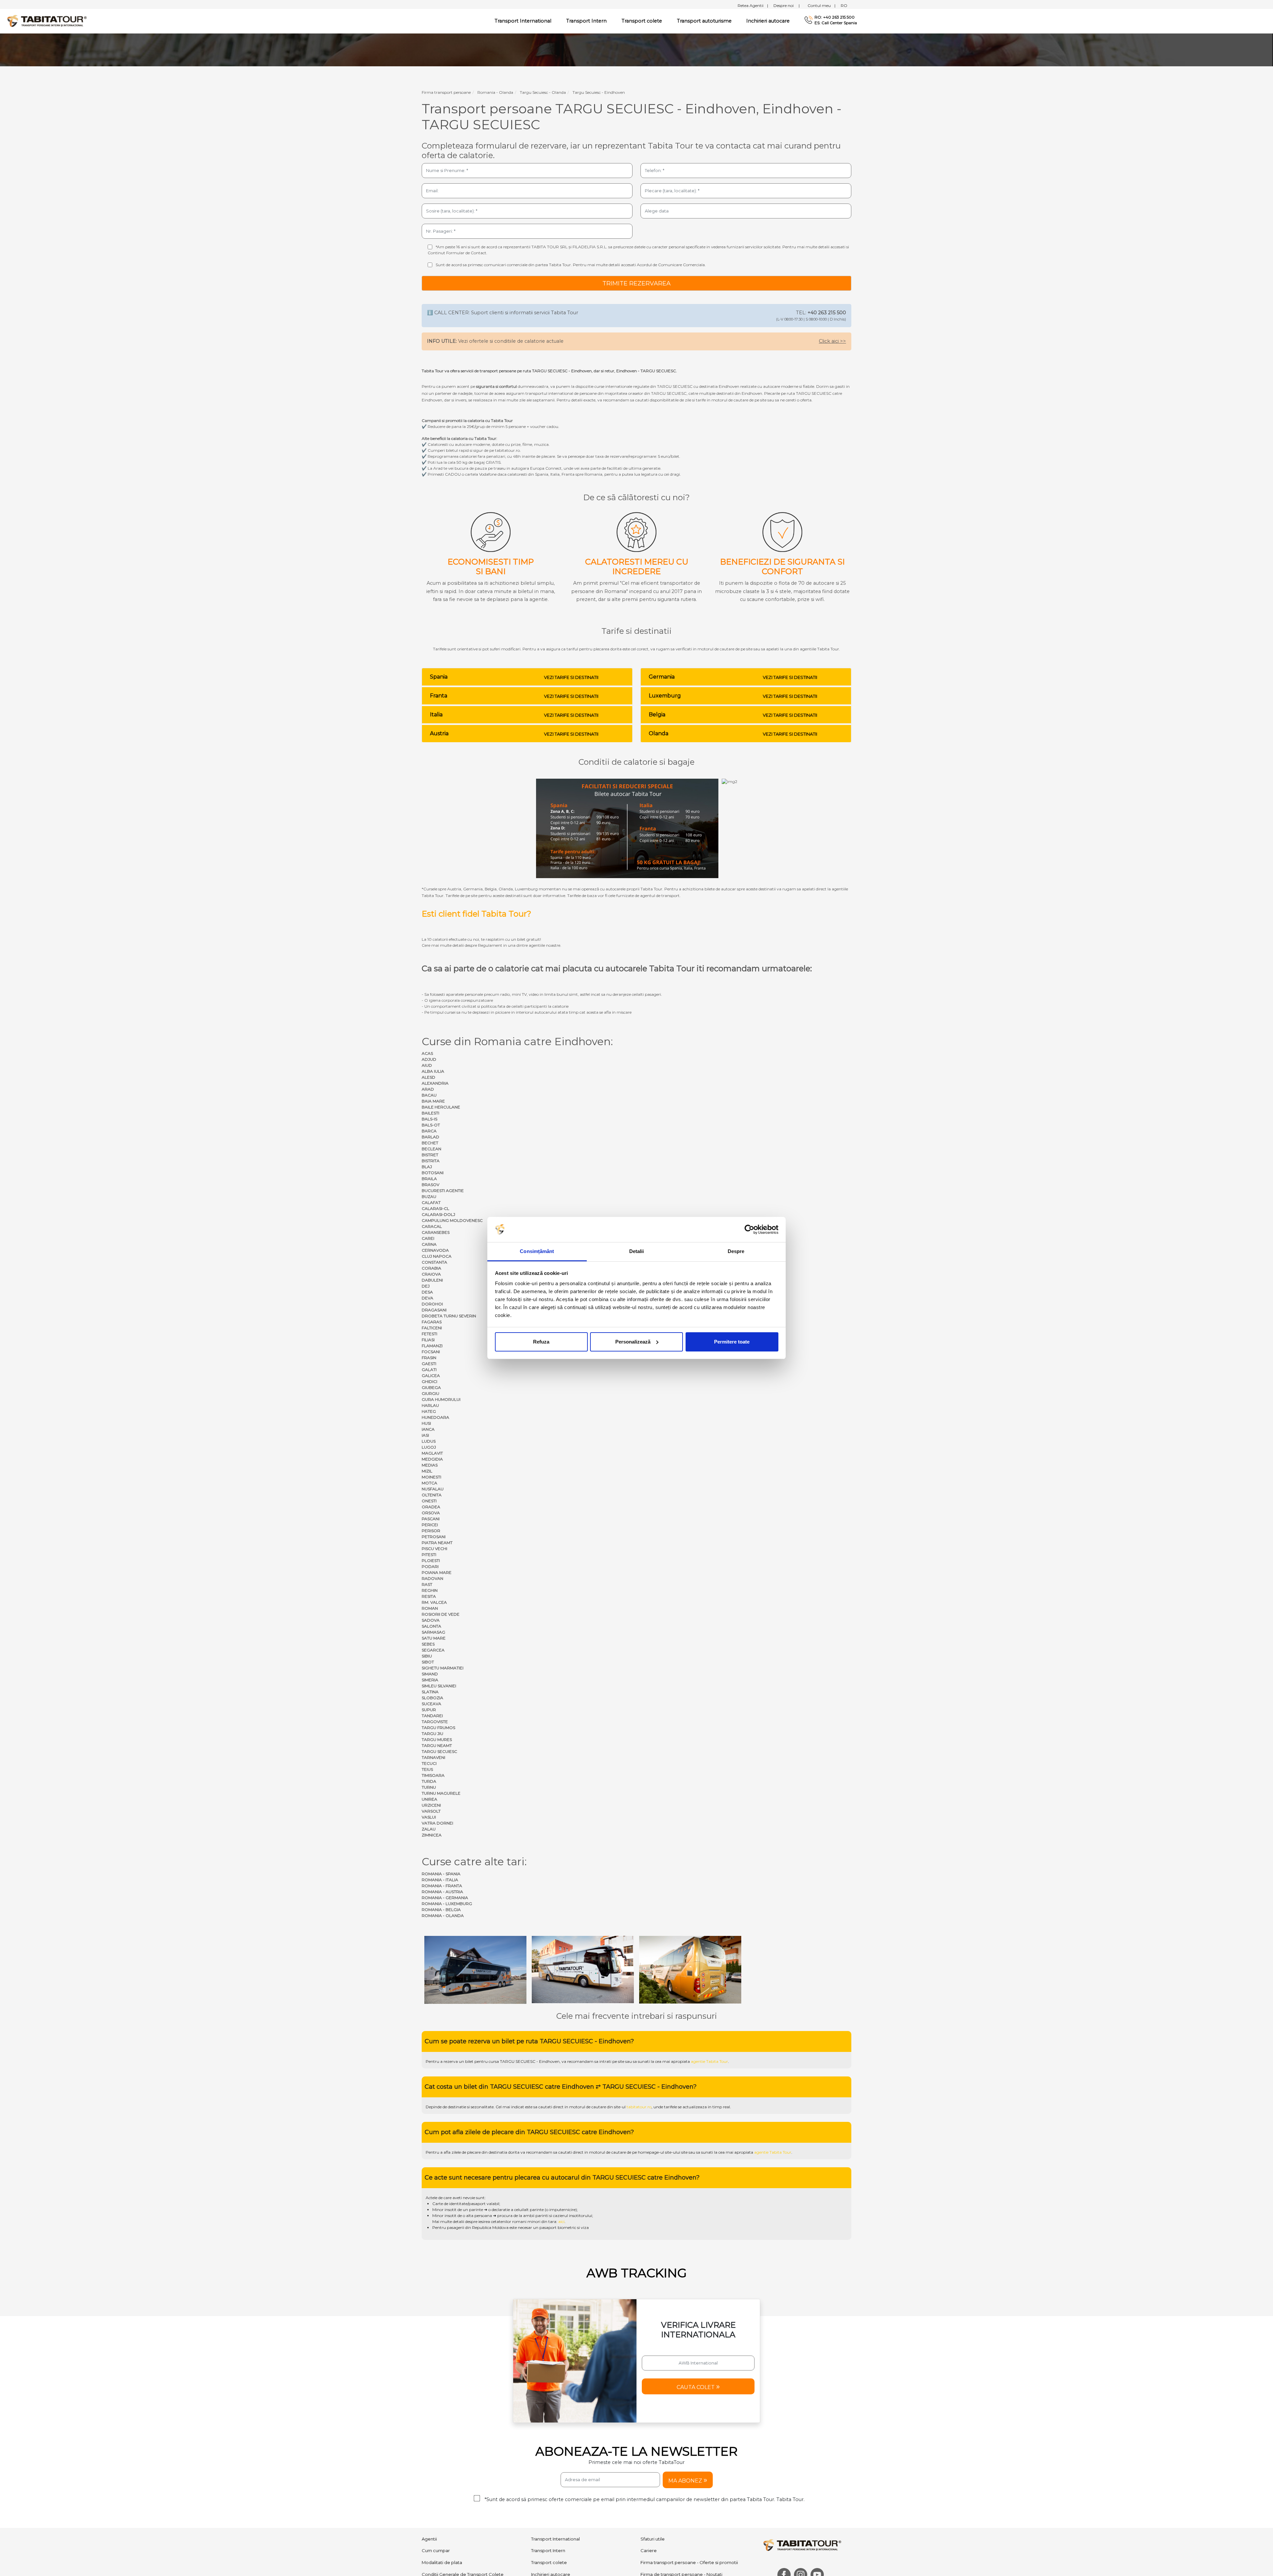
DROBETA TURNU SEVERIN (449, 1316)
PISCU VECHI (434, 1549)
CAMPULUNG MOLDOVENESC (452, 1220)
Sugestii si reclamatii (663, 2524)
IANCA (428, 1429)
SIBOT (428, 1662)
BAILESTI (430, 1113)
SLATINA (430, 1692)
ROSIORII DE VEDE (441, 1614)
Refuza (541, 1342)
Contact (649, 2536)
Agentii (429, 2477)
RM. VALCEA (434, 1602)
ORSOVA (431, 1513)
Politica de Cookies (715, 2570)
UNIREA (429, 1799)
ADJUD (429, 1059)
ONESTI (429, 1501)
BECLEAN (431, 1149)
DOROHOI (432, 1304)
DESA (427, 1292)
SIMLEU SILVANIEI (439, 1686)
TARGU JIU (432, 1734)
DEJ (426, 1286)
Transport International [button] (523, 21)
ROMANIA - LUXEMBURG (447, 1904)
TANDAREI (432, 1716)
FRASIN (429, 1358)
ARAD (428, 1089)
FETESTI (429, 1334)
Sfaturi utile (653, 2477)
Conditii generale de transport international (468, 2536)
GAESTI (429, 1364)
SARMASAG (433, 1632)
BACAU (429, 1095)
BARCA (429, 1131)
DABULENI (432, 1280)
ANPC (428, 2548)
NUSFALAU (433, 1489)
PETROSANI (434, 1537)
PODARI (430, 1566)
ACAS (427, 1053)
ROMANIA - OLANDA (443, 1916)
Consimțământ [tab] (537, 1251)
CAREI (428, 1238)
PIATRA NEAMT (437, 1543)
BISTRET (430, 1155)
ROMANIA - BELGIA (441, 1910)
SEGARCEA (433, 1650)
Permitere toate (732, 1342)
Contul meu (821, 5)
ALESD (428, 1077)
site (621, 1999)
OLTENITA (432, 1495)
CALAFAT (431, 1202)
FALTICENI (432, 1328)
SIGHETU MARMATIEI (443, 1668)
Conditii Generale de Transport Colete (463, 2512)
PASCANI (431, 1519)
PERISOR (431, 1531)
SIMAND (430, 1674)
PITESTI (429, 1555)
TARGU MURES (437, 1739)
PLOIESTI (431, 1560)
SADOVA (431, 1620)
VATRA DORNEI (437, 1823)
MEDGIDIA (432, 1459)
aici (561, 2159)
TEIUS (427, 1769)
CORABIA (431, 1268)
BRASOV (430, 1185)
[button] (698, 2324)
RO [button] (844, 5)
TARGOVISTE (435, 1722)
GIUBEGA (431, 1387)
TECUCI (429, 1763)
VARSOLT (431, 1811)
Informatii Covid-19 (660, 2548)
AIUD (427, 1065)
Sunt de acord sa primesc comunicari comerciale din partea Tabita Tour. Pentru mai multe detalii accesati (571, 265)
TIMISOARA (433, 1775)
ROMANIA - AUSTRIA (442, 1892)
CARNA (429, 1244)
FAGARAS (432, 1322)
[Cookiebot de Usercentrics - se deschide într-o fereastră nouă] (749, 1229)
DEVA (427, 1298)
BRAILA (429, 1179)
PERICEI (430, 1525)
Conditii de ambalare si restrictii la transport (469, 2524)
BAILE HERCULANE (441, 1107)
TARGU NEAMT (437, 1745)
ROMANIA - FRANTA (442, 1886)
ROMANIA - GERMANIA (445, 1898)
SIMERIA (430, 1680)
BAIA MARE (433, 1101)
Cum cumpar (436, 2488)
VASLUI (429, 1817)
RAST (427, 1584)
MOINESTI (431, 1477)
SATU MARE (434, 1638)
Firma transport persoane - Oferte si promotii (689, 2500)
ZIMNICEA (432, 1835)
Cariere (649, 2488)
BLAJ (427, 1167)
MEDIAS (430, 1465)
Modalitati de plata (442, 2500)
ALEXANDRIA (435, 1083)
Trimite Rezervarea (636, 283)
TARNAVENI (433, 1757)
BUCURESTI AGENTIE (443, 1191)
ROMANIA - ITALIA (440, 1880)
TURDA (429, 1781)
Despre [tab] (736, 1251)
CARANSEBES (436, 1232)
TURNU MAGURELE (441, 1793)
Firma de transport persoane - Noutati (681, 2512)
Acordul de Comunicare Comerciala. (671, 265)
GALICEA (431, 1376)
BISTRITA (431, 1161)
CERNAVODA (435, 1250)
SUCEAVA (431, 1704)
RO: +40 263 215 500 (835, 17)
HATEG (429, 1411)
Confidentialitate (679, 2570)
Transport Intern (586, 21)
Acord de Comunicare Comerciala (568, 2536)
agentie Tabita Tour (709, 1999)
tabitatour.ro (639, 2045)
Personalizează (633, 1342)
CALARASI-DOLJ (438, 1214)
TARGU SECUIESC (439, 1751)
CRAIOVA (431, 1274)
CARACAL (432, 1226)
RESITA (429, 1596)
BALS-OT (431, 1125)
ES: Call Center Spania (836, 23)
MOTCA (429, 1483)
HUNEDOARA (435, 1417)
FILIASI (428, 1340)
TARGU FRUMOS (438, 1728)
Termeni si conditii (643, 2570)
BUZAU (429, 1197)
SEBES (428, 1644)
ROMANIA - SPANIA (441, 1874)
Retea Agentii (753, 5)
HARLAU (430, 1405)
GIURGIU (430, 1393)
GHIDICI (429, 1381)
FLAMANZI (432, 1346)
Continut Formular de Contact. (457, 253)
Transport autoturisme (704, 21)
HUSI (426, 1423)
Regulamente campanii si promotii (568, 2524)
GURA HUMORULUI (441, 1399)
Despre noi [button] (787, 5)
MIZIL (427, 1471)
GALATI (429, 1370)
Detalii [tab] (637, 1251)
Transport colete (642, 21)
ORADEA (431, 1507)
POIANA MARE (437, 1572)
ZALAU (429, 1829)
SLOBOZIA (432, 1698)
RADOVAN (432, 1578)
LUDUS (429, 1441)
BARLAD (430, 1137)
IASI (425, 1435)
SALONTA (431, 1626)
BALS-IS (429, 1119)
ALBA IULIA (433, 1071)
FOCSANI (431, 1352)
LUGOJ (429, 1447)
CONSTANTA (434, 1262)
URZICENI (431, 1805)
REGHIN (430, 1590)
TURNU (429, 1787)
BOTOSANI (433, 1173)
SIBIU (427, 1656)
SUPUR (429, 1710)
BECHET (430, 1143)
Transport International (555, 2477)
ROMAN (430, 1608)
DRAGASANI (434, 1310)
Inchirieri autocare (768, 21)
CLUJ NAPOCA (437, 1256)
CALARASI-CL (435, 1208)
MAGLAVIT (432, 1453)
